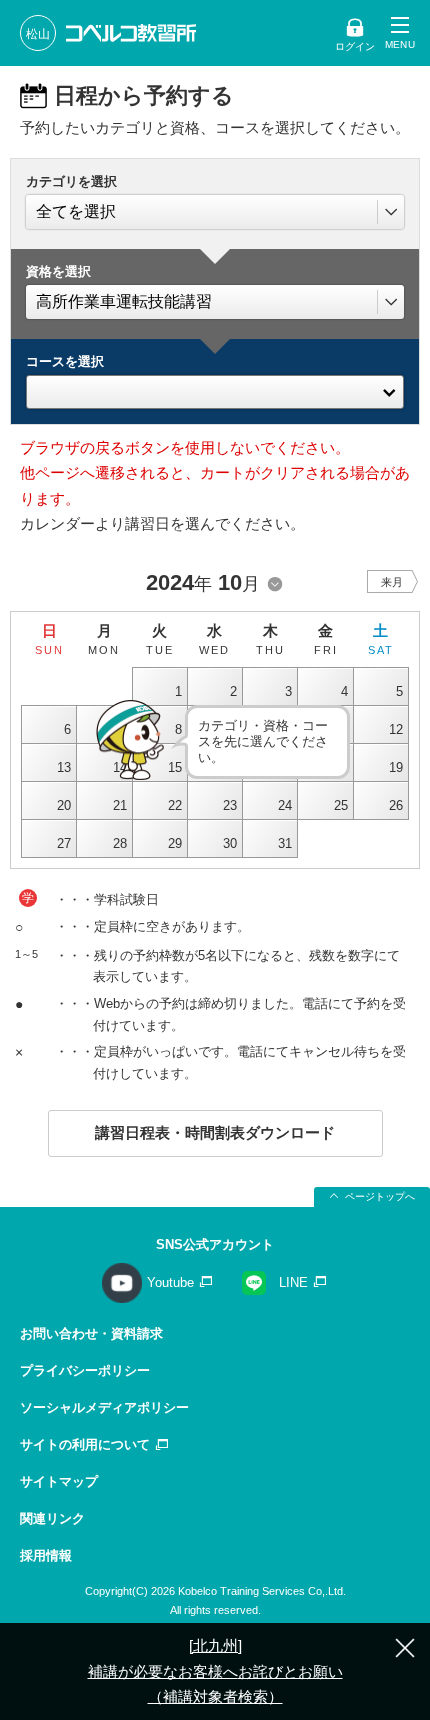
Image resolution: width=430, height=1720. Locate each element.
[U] (215, 407)
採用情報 (46, 1555)
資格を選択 (58, 271)
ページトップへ (380, 1196)
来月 (392, 582)
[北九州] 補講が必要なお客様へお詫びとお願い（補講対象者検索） (215, 1671)
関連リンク (52, 1518)
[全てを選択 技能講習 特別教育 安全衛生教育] (215, 212)
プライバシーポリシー (85, 1370)
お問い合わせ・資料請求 (91, 1333)
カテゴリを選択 (71, 181)
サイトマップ (59, 1481)
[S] (215, 387)
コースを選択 (65, 361)
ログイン (355, 46)
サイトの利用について (85, 1444)
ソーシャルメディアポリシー (104, 1407)
